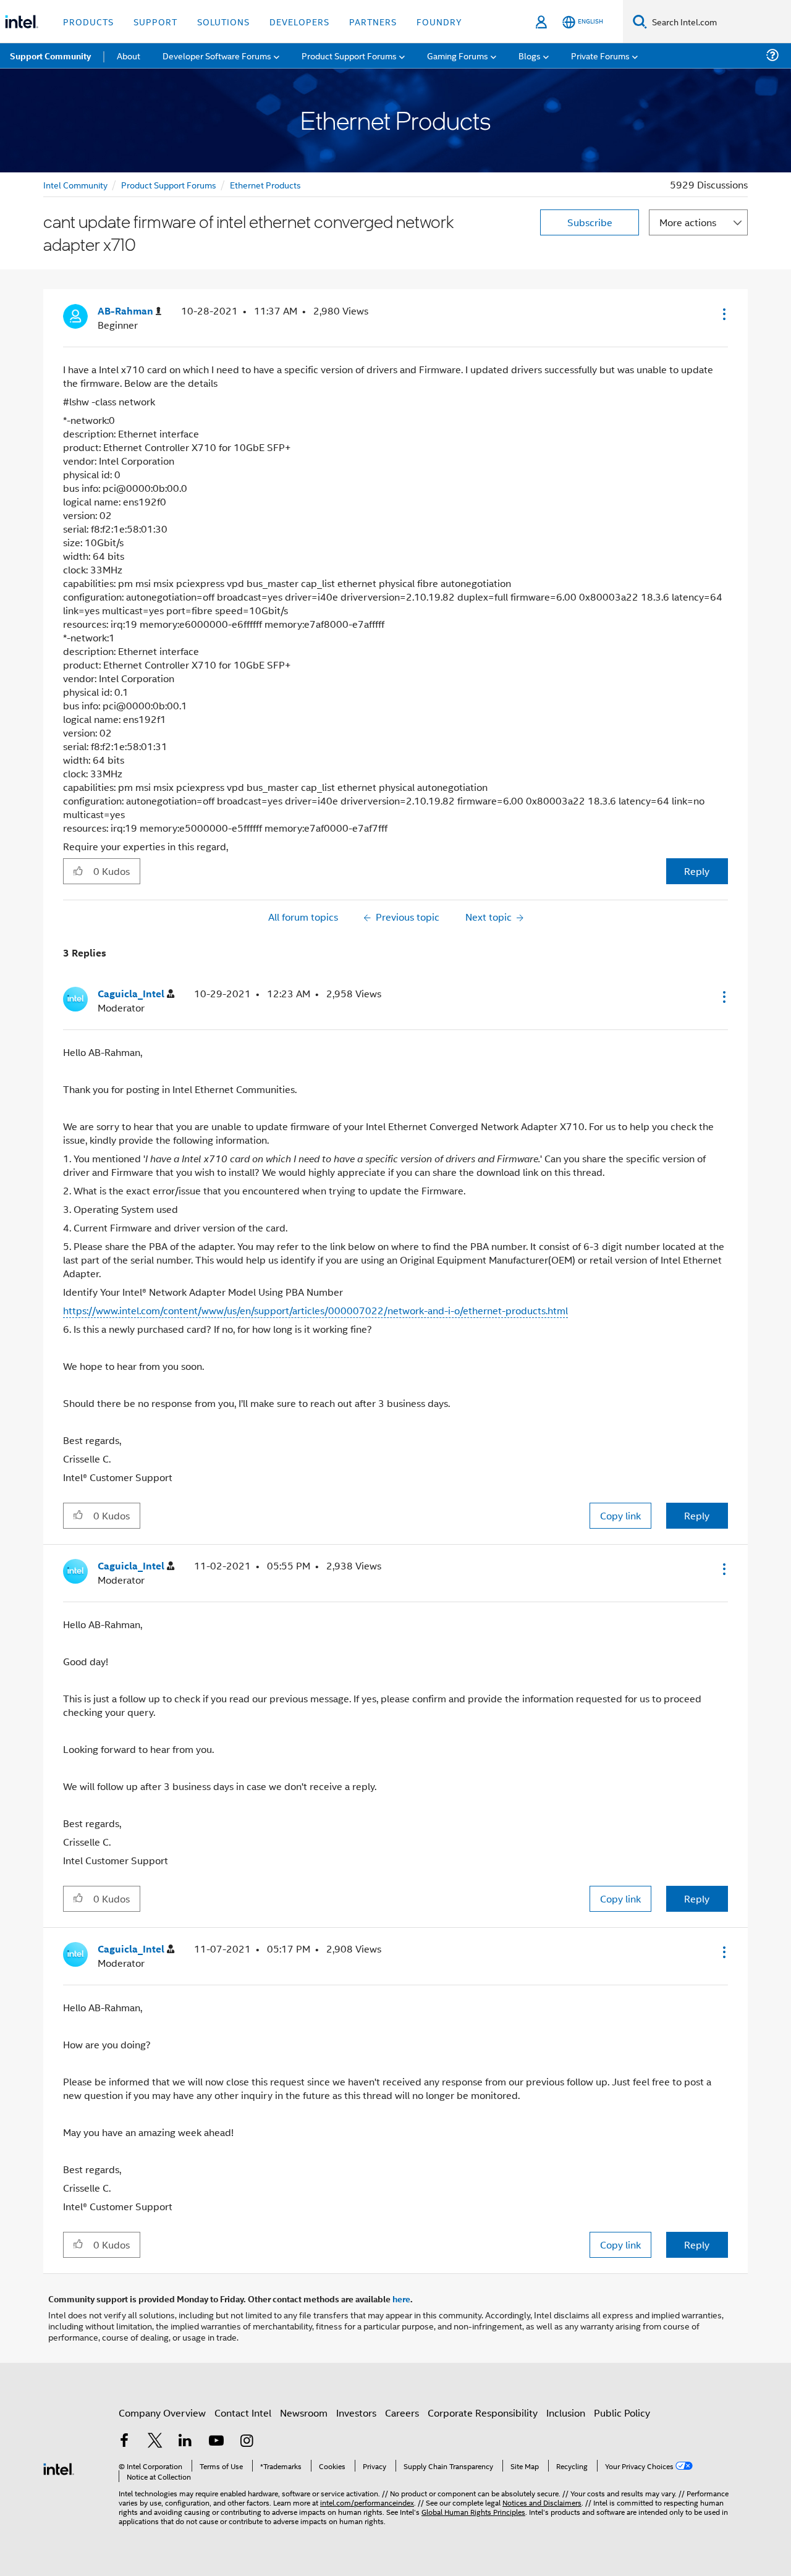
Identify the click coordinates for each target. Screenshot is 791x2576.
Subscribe (590, 222)
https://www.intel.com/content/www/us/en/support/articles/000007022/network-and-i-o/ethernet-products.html (315, 1310)
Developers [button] (299, 21)
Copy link (620, 1515)
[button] (723, 314)
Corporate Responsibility (483, 2413)
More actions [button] (688, 222)
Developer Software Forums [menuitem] (217, 55)
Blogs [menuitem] (530, 55)
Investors (356, 2413)
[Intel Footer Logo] (59, 2468)
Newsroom (304, 2413)
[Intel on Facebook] (124, 2442)
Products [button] (88, 21)
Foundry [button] (439, 21)
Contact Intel (243, 2413)
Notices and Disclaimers (542, 2502)
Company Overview (162, 2413)
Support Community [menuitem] (50, 56)
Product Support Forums (169, 184)
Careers (402, 2413)
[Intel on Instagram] (247, 2442)
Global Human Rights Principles (473, 2511)
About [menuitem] (129, 55)
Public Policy (622, 2413)
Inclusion (566, 2413)
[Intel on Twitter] (155, 2442)
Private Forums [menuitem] (600, 55)
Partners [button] (373, 21)
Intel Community (75, 184)
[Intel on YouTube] (216, 2442)
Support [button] (155, 21)
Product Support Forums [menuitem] (349, 55)
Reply (697, 871)
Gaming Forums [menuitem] (458, 55)
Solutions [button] (223, 21)
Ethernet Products (265, 184)
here (401, 2299)
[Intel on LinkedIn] (185, 2442)
